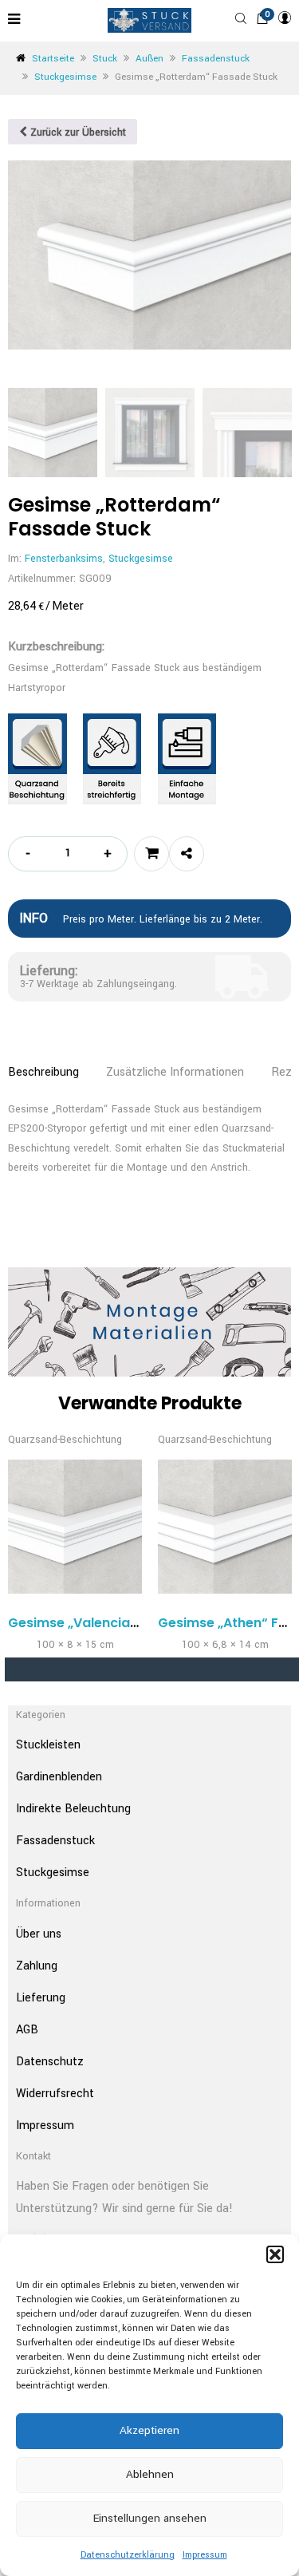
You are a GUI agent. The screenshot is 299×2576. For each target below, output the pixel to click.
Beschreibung (43, 1072)
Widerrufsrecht (55, 2094)
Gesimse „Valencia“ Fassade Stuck (122, 1623)
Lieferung (41, 1998)
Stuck (105, 59)
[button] (275, 2254)
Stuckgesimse (65, 77)
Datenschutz (50, 2062)
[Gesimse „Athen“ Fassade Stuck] (225, 1527)
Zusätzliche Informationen (175, 1072)
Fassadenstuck (216, 59)
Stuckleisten (48, 1745)
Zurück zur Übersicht (77, 132)
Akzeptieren (149, 2430)
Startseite (53, 59)
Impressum (205, 2555)
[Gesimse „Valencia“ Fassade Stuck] (75, 1527)
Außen (149, 59)
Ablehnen (150, 2474)
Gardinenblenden (59, 1777)
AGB (27, 2030)
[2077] (151, 854)
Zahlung (37, 1966)
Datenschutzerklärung (128, 2555)
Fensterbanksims (64, 559)
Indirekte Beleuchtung (73, 1809)
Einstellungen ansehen (150, 2518)
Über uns (39, 1934)
